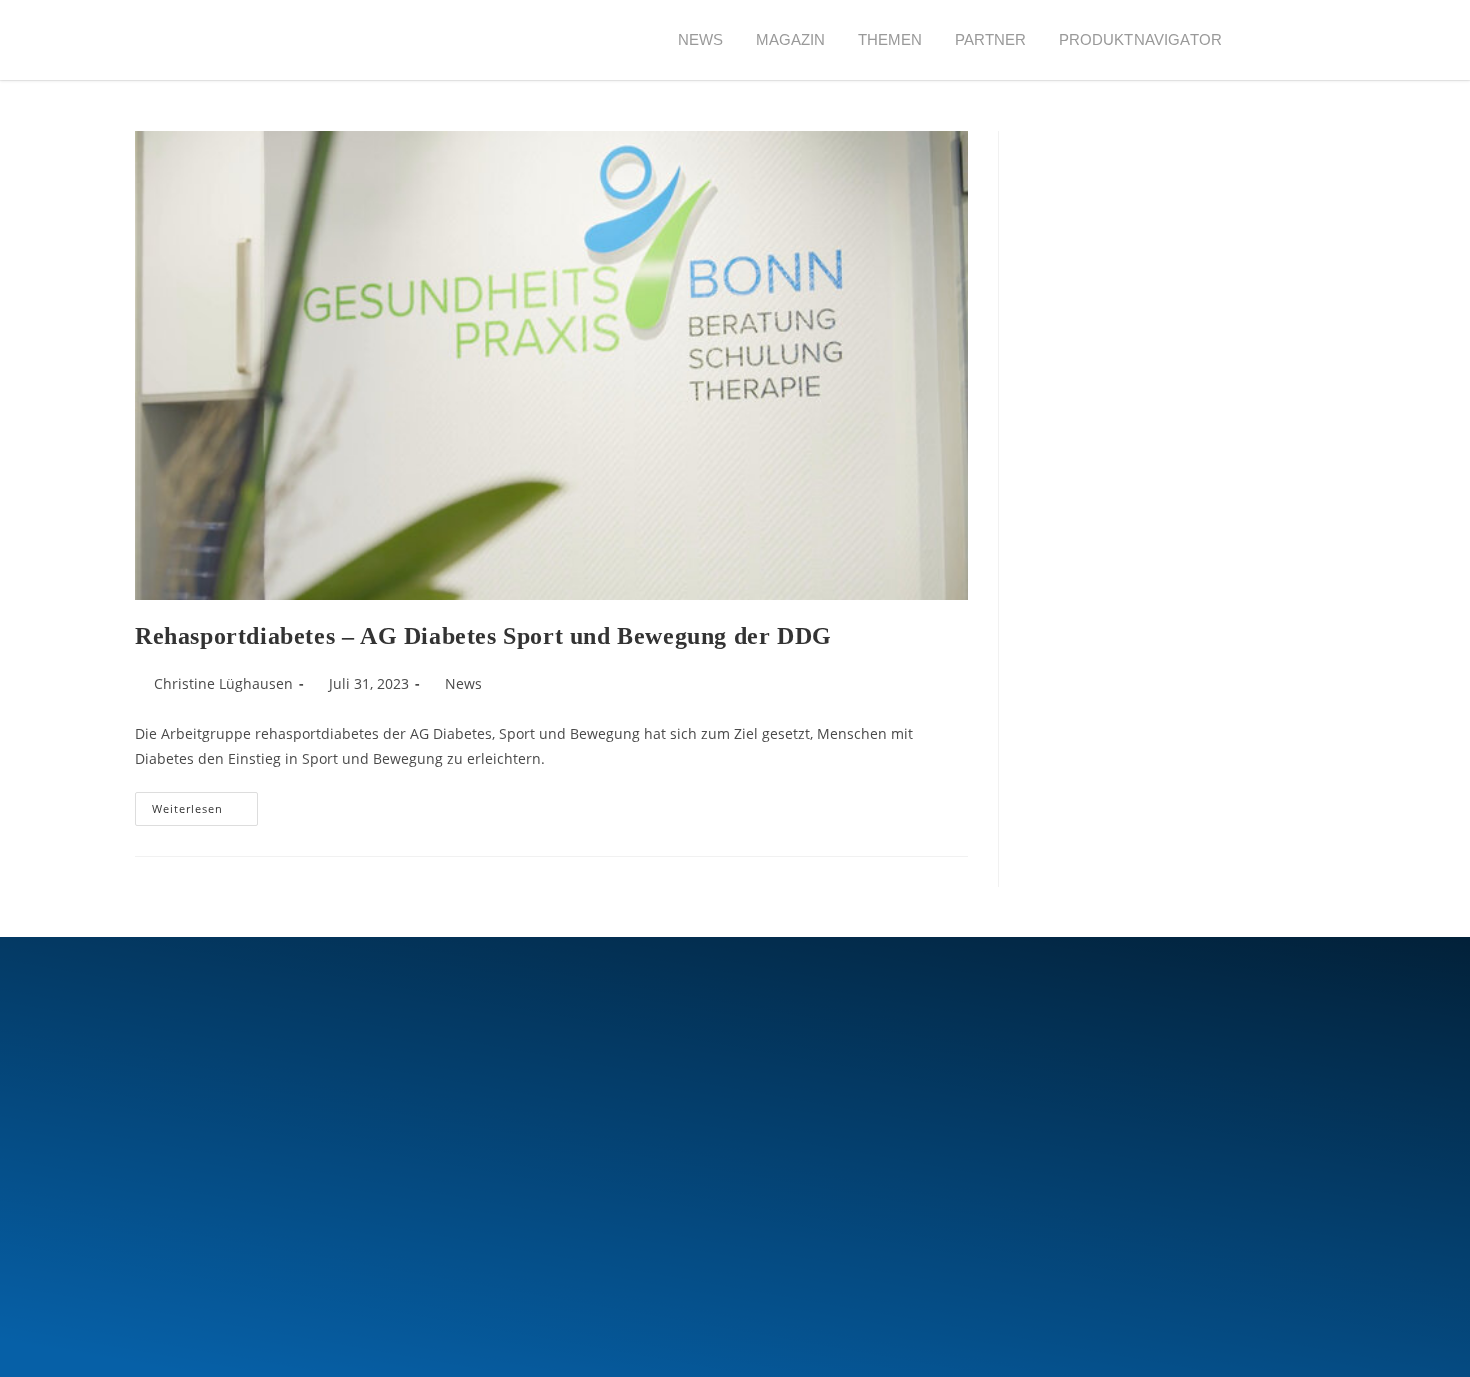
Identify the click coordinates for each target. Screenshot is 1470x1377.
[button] (1274, 40)
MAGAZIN (791, 39)
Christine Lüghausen (223, 683)
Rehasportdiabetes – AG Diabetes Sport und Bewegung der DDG (483, 636)
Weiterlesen (205, 804)
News (463, 683)
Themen (890, 39)
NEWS (701, 39)
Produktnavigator (1140, 39)
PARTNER (991, 39)
